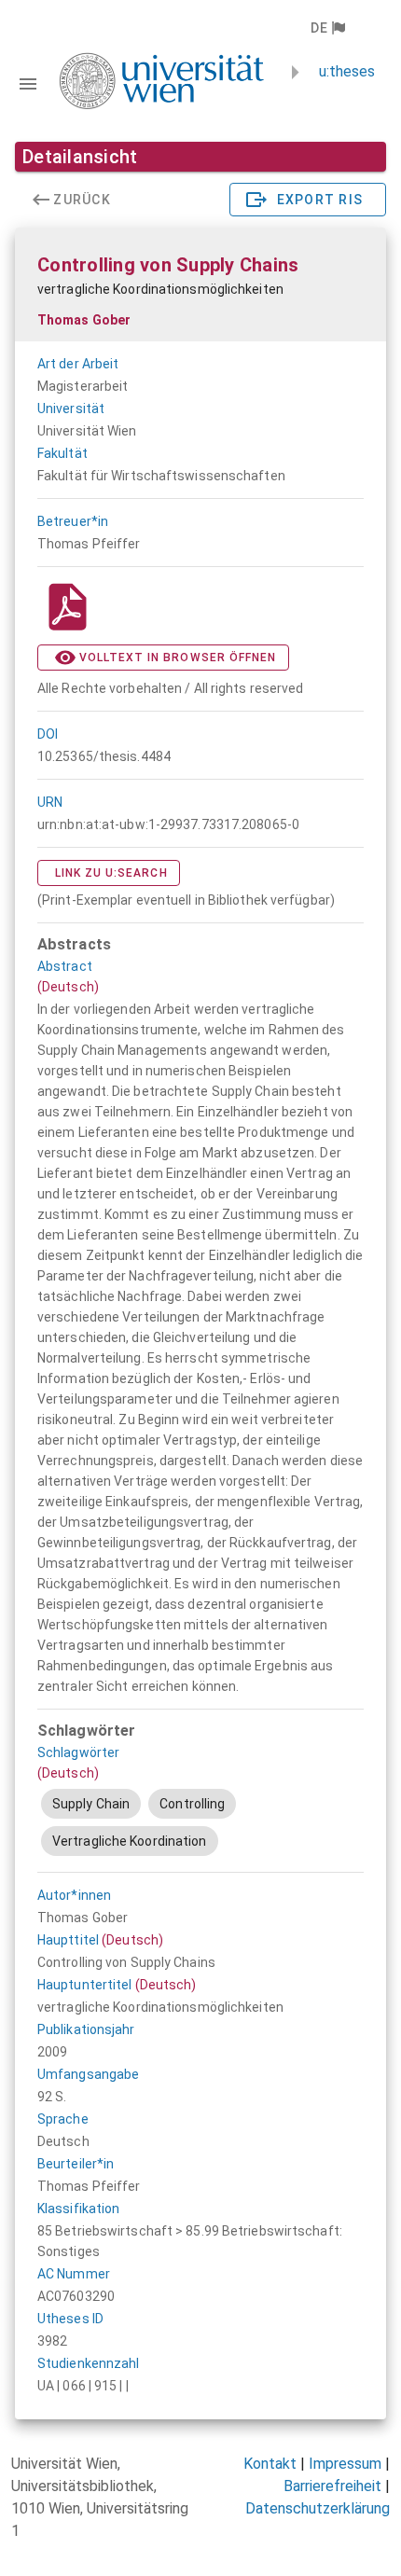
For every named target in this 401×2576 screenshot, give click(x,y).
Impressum (345, 2464)
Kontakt (270, 2464)
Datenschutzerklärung (318, 2508)
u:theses (347, 71)
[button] (327, 28)
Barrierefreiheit (332, 2486)
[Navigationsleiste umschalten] (28, 84)
